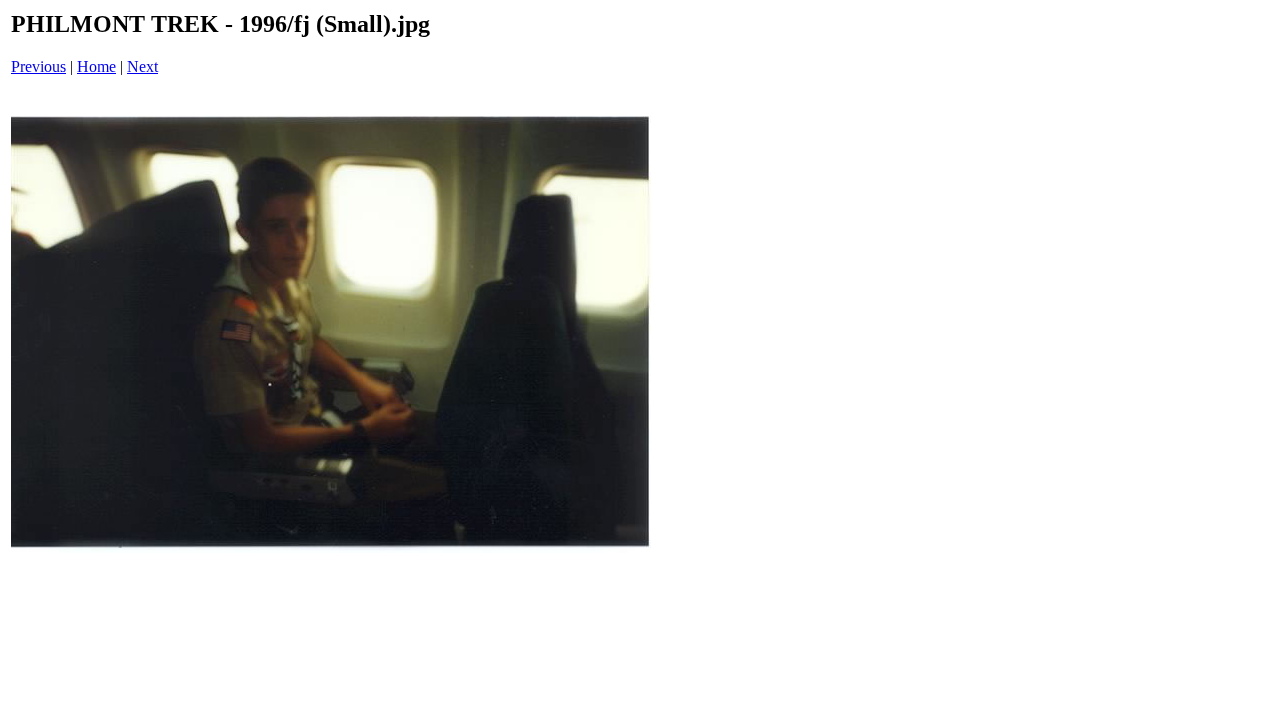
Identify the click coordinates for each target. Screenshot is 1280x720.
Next (142, 66)
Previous (38, 66)
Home (96, 66)
